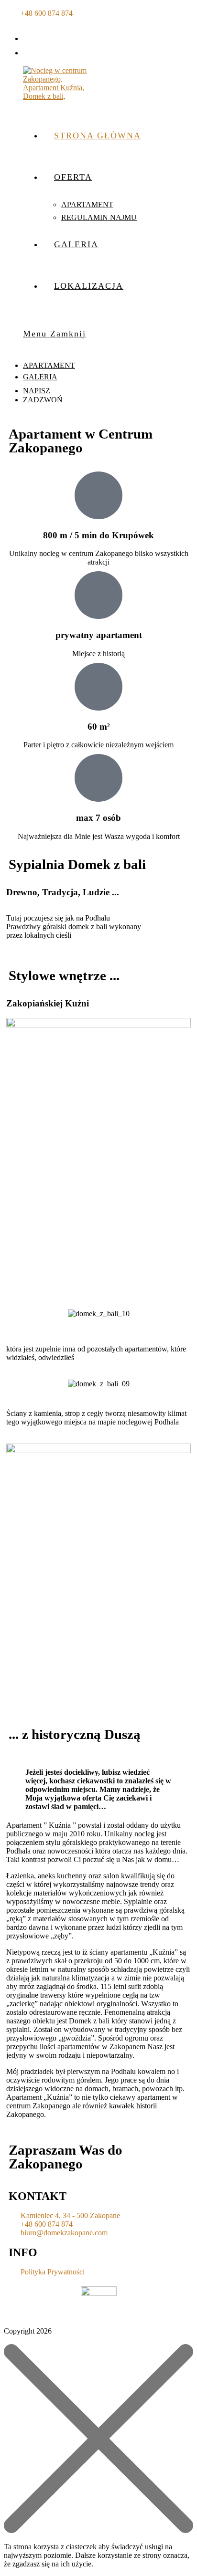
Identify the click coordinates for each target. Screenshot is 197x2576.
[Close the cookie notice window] (98, 2530)
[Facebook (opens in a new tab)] (32, 37)
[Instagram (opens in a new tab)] (32, 51)
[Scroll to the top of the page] (7, 2340)
